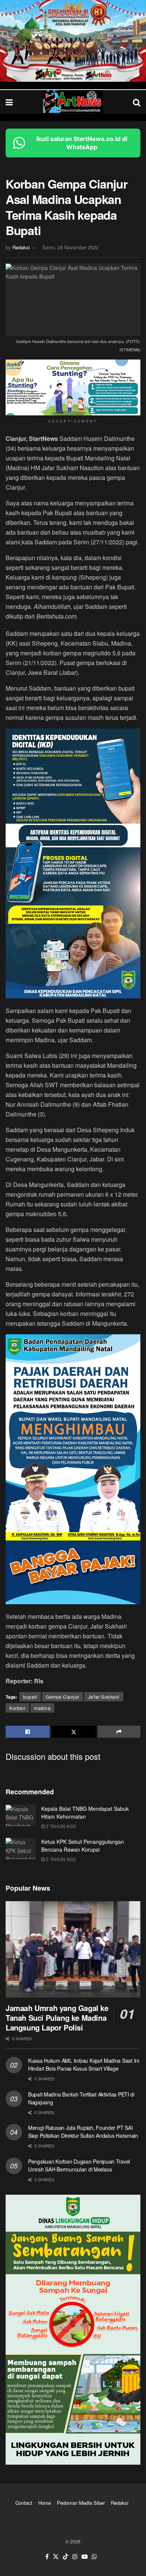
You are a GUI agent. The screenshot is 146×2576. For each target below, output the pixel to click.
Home (45, 2503)
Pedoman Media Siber (81, 2503)
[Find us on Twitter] (56, 2557)
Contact (24, 2503)
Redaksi (21, 247)
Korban (17, 1708)
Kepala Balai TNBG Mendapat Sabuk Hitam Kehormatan (85, 1812)
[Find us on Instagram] (75, 2557)
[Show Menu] (9, 102)
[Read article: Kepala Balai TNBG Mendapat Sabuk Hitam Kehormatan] (21, 1815)
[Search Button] (137, 102)
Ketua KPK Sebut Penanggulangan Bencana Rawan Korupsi (83, 1845)
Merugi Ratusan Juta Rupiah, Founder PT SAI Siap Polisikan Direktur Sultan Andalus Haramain (83, 2132)
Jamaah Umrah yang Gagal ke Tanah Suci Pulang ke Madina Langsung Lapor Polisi (57, 2018)
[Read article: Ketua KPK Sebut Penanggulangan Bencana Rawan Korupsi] (21, 1848)
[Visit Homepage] (73, 102)
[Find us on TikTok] (66, 2557)
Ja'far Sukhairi (104, 1697)
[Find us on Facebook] (47, 2557)
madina (42, 1708)
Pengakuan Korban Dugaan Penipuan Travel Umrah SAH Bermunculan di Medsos (79, 2165)
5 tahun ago (60, 1859)
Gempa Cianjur (63, 1697)
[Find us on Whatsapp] (94, 2557)
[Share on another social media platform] (119, 1732)
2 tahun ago (60, 1826)
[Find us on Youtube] (85, 2557)
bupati (30, 1697)
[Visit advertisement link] (73, 41)
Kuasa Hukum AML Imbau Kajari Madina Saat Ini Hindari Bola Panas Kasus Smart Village (84, 2064)
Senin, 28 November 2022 (70, 247)
